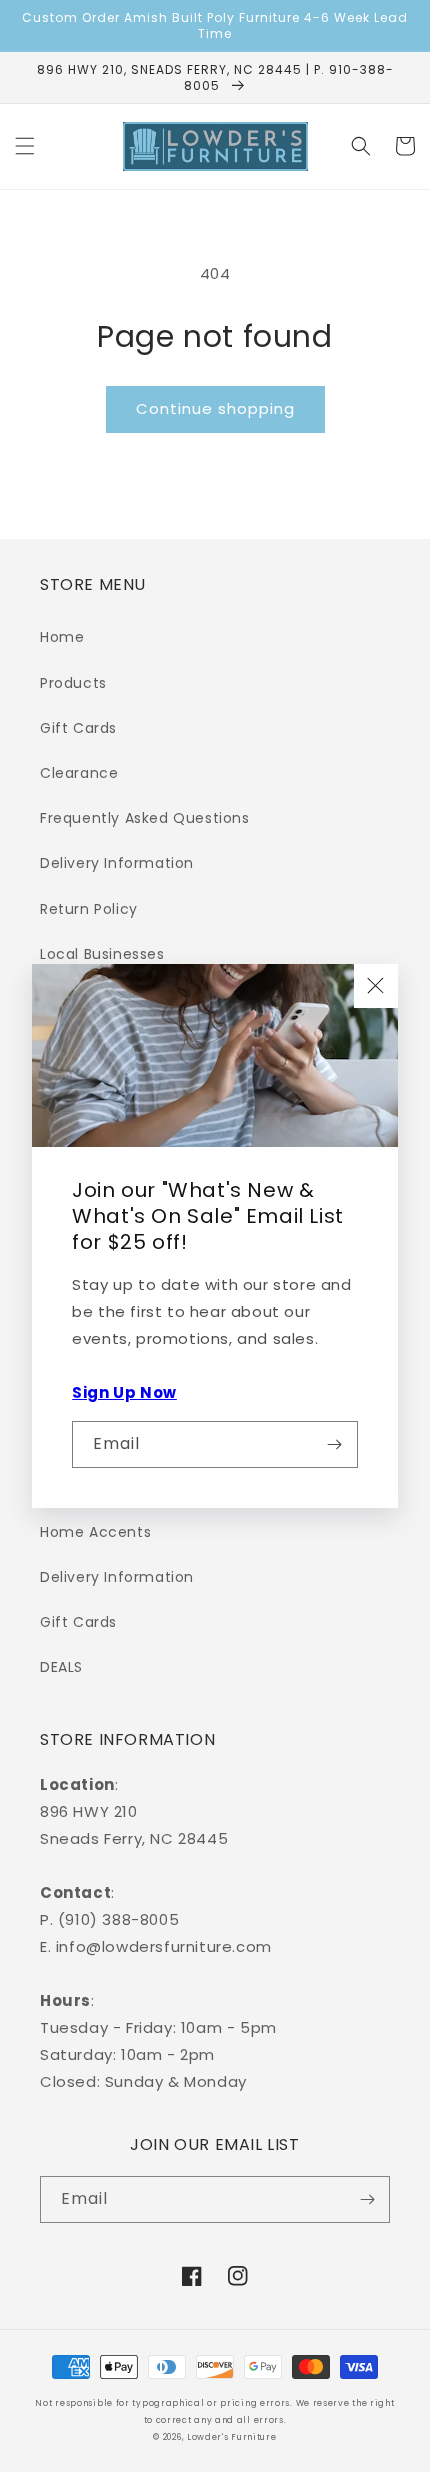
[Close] (376, 986)
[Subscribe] (335, 1444)
